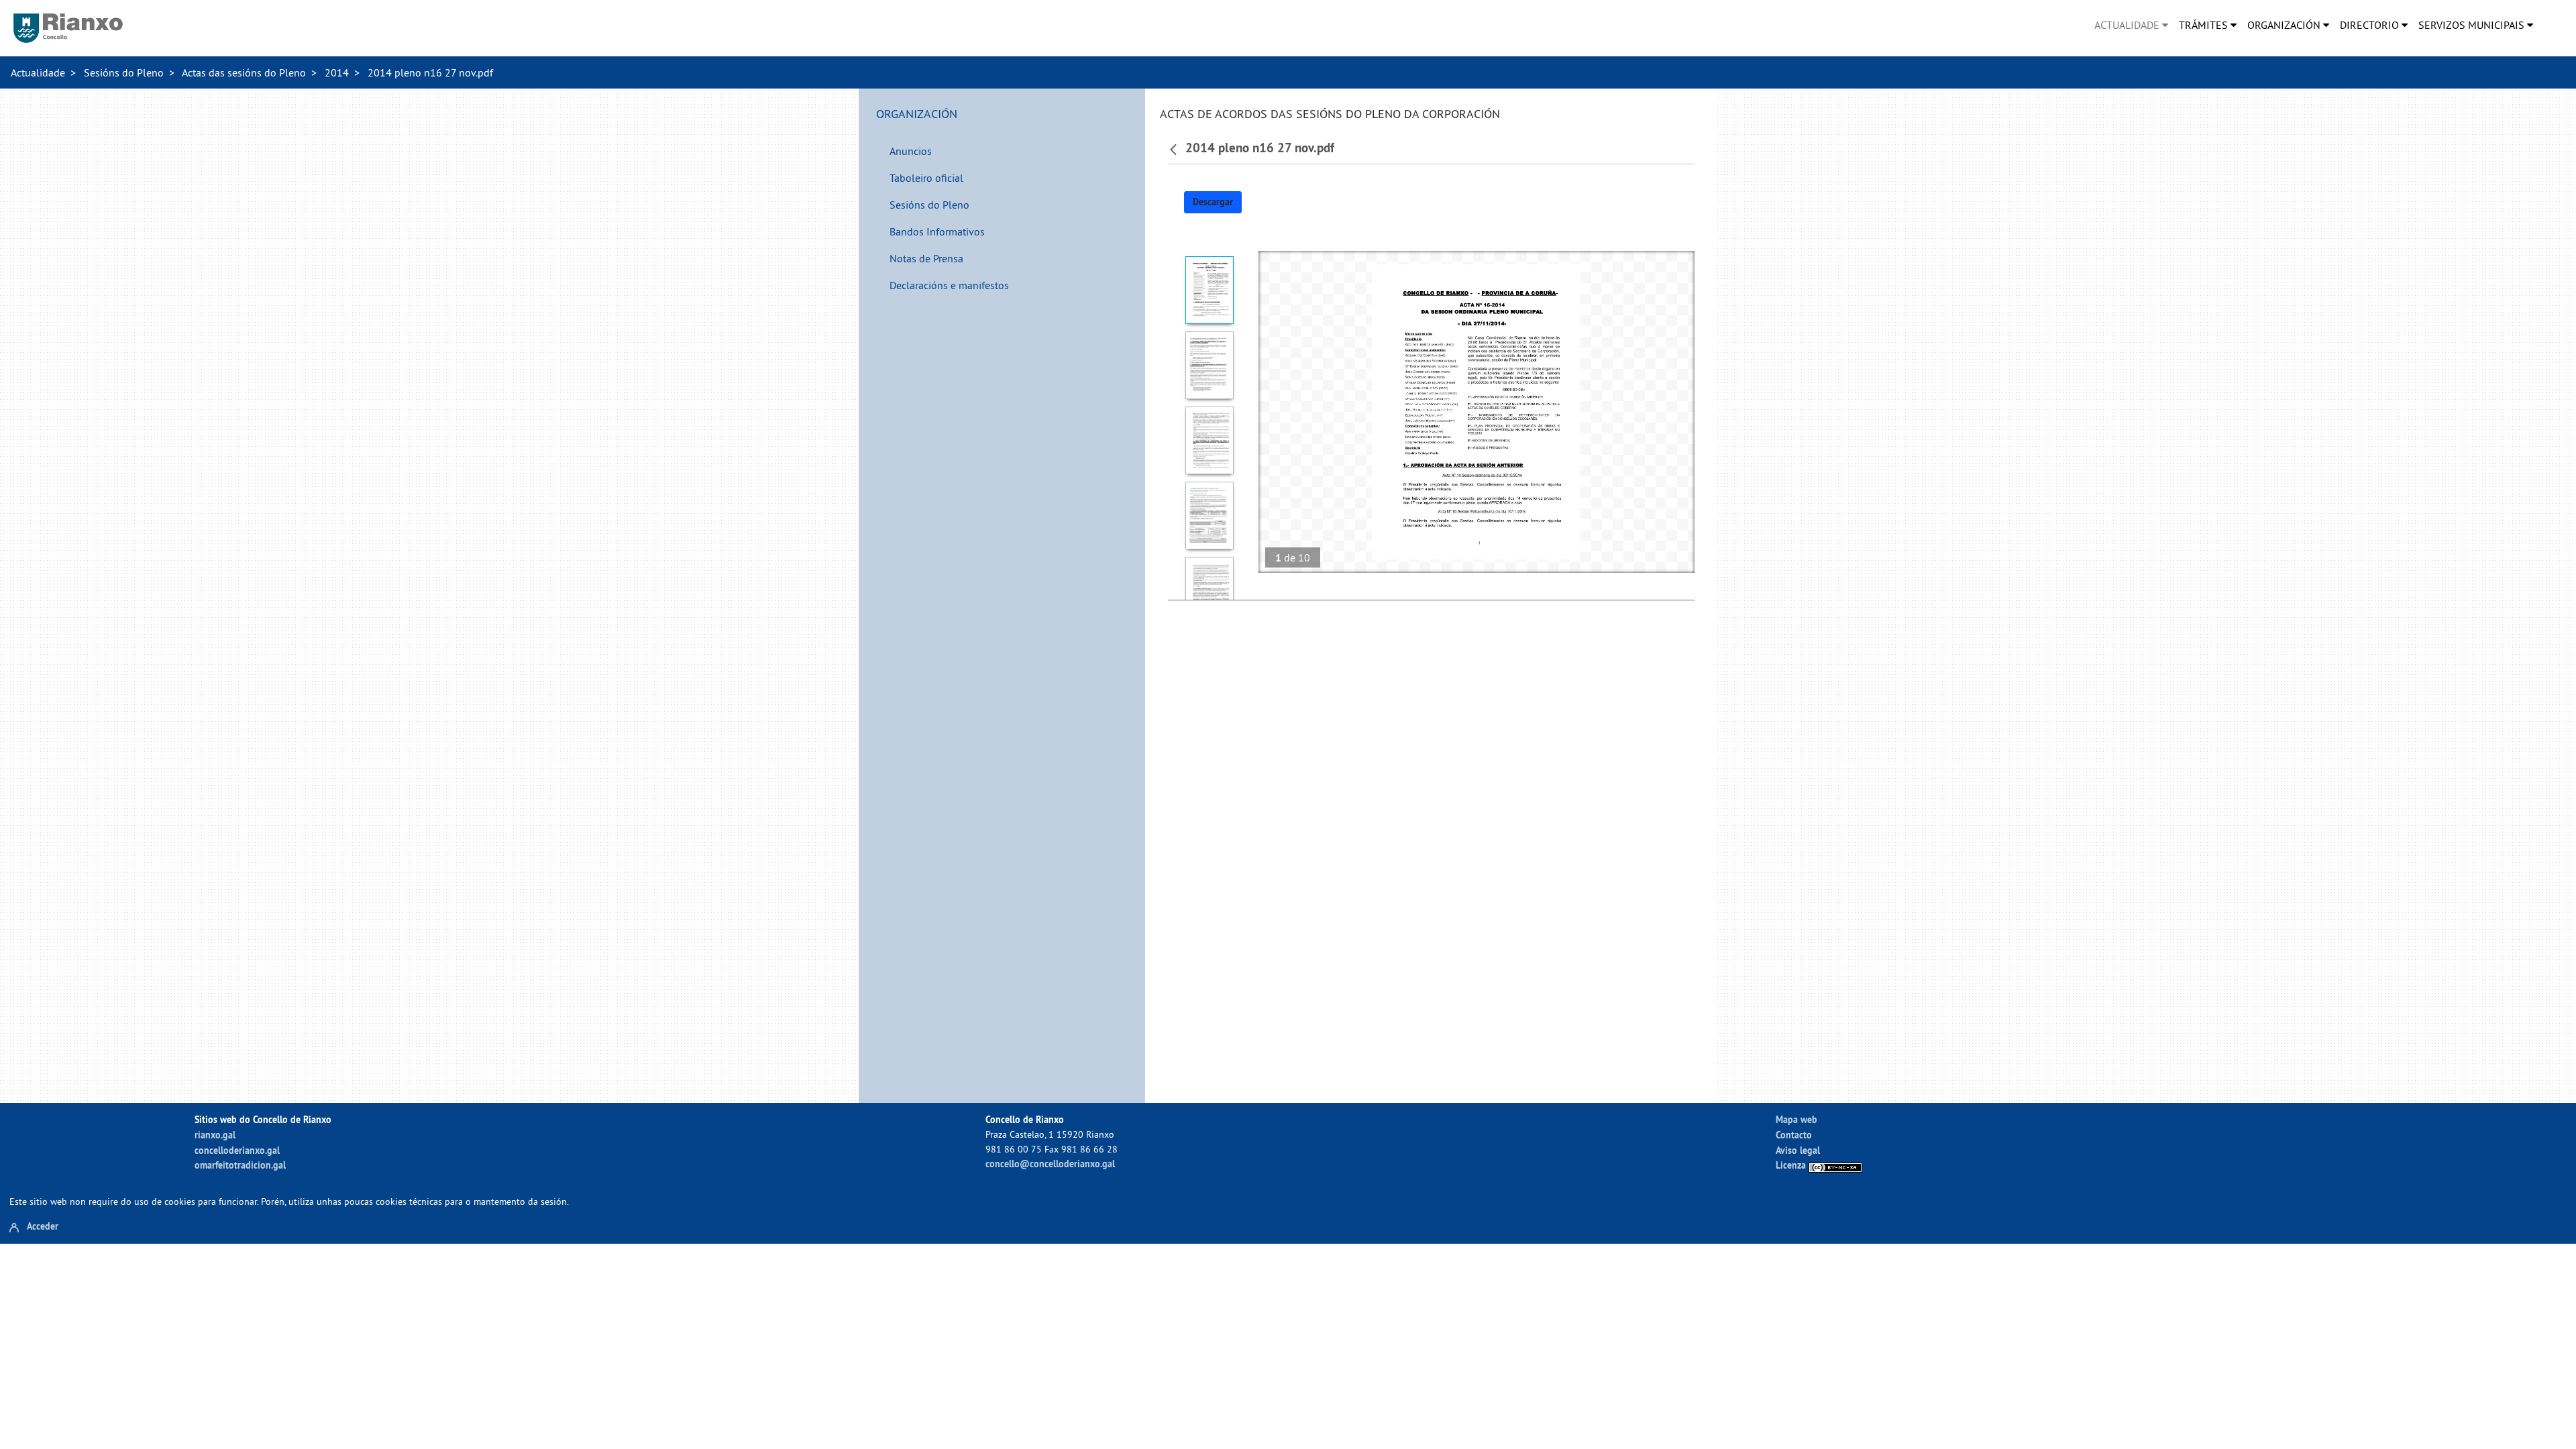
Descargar (1213, 202)
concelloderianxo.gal (237, 1150)
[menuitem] (2131, 25)
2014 (337, 72)
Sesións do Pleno (124, 72)
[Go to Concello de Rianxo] (68, 28)
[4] (1210, 516)
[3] (1210, 440)
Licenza (1792, 1165)
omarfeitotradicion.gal (240, 1165)
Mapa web (1796, 1119)
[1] (1210, 290)
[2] (1210, 365)
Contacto (1794, 1135)
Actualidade (38, 72)
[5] (1210, 591)
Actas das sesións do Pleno (244, 72)
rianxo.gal (215, 1135)
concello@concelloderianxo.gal (1050, 1164)
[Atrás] (1175, 148)
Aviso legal (1798, 1150)
